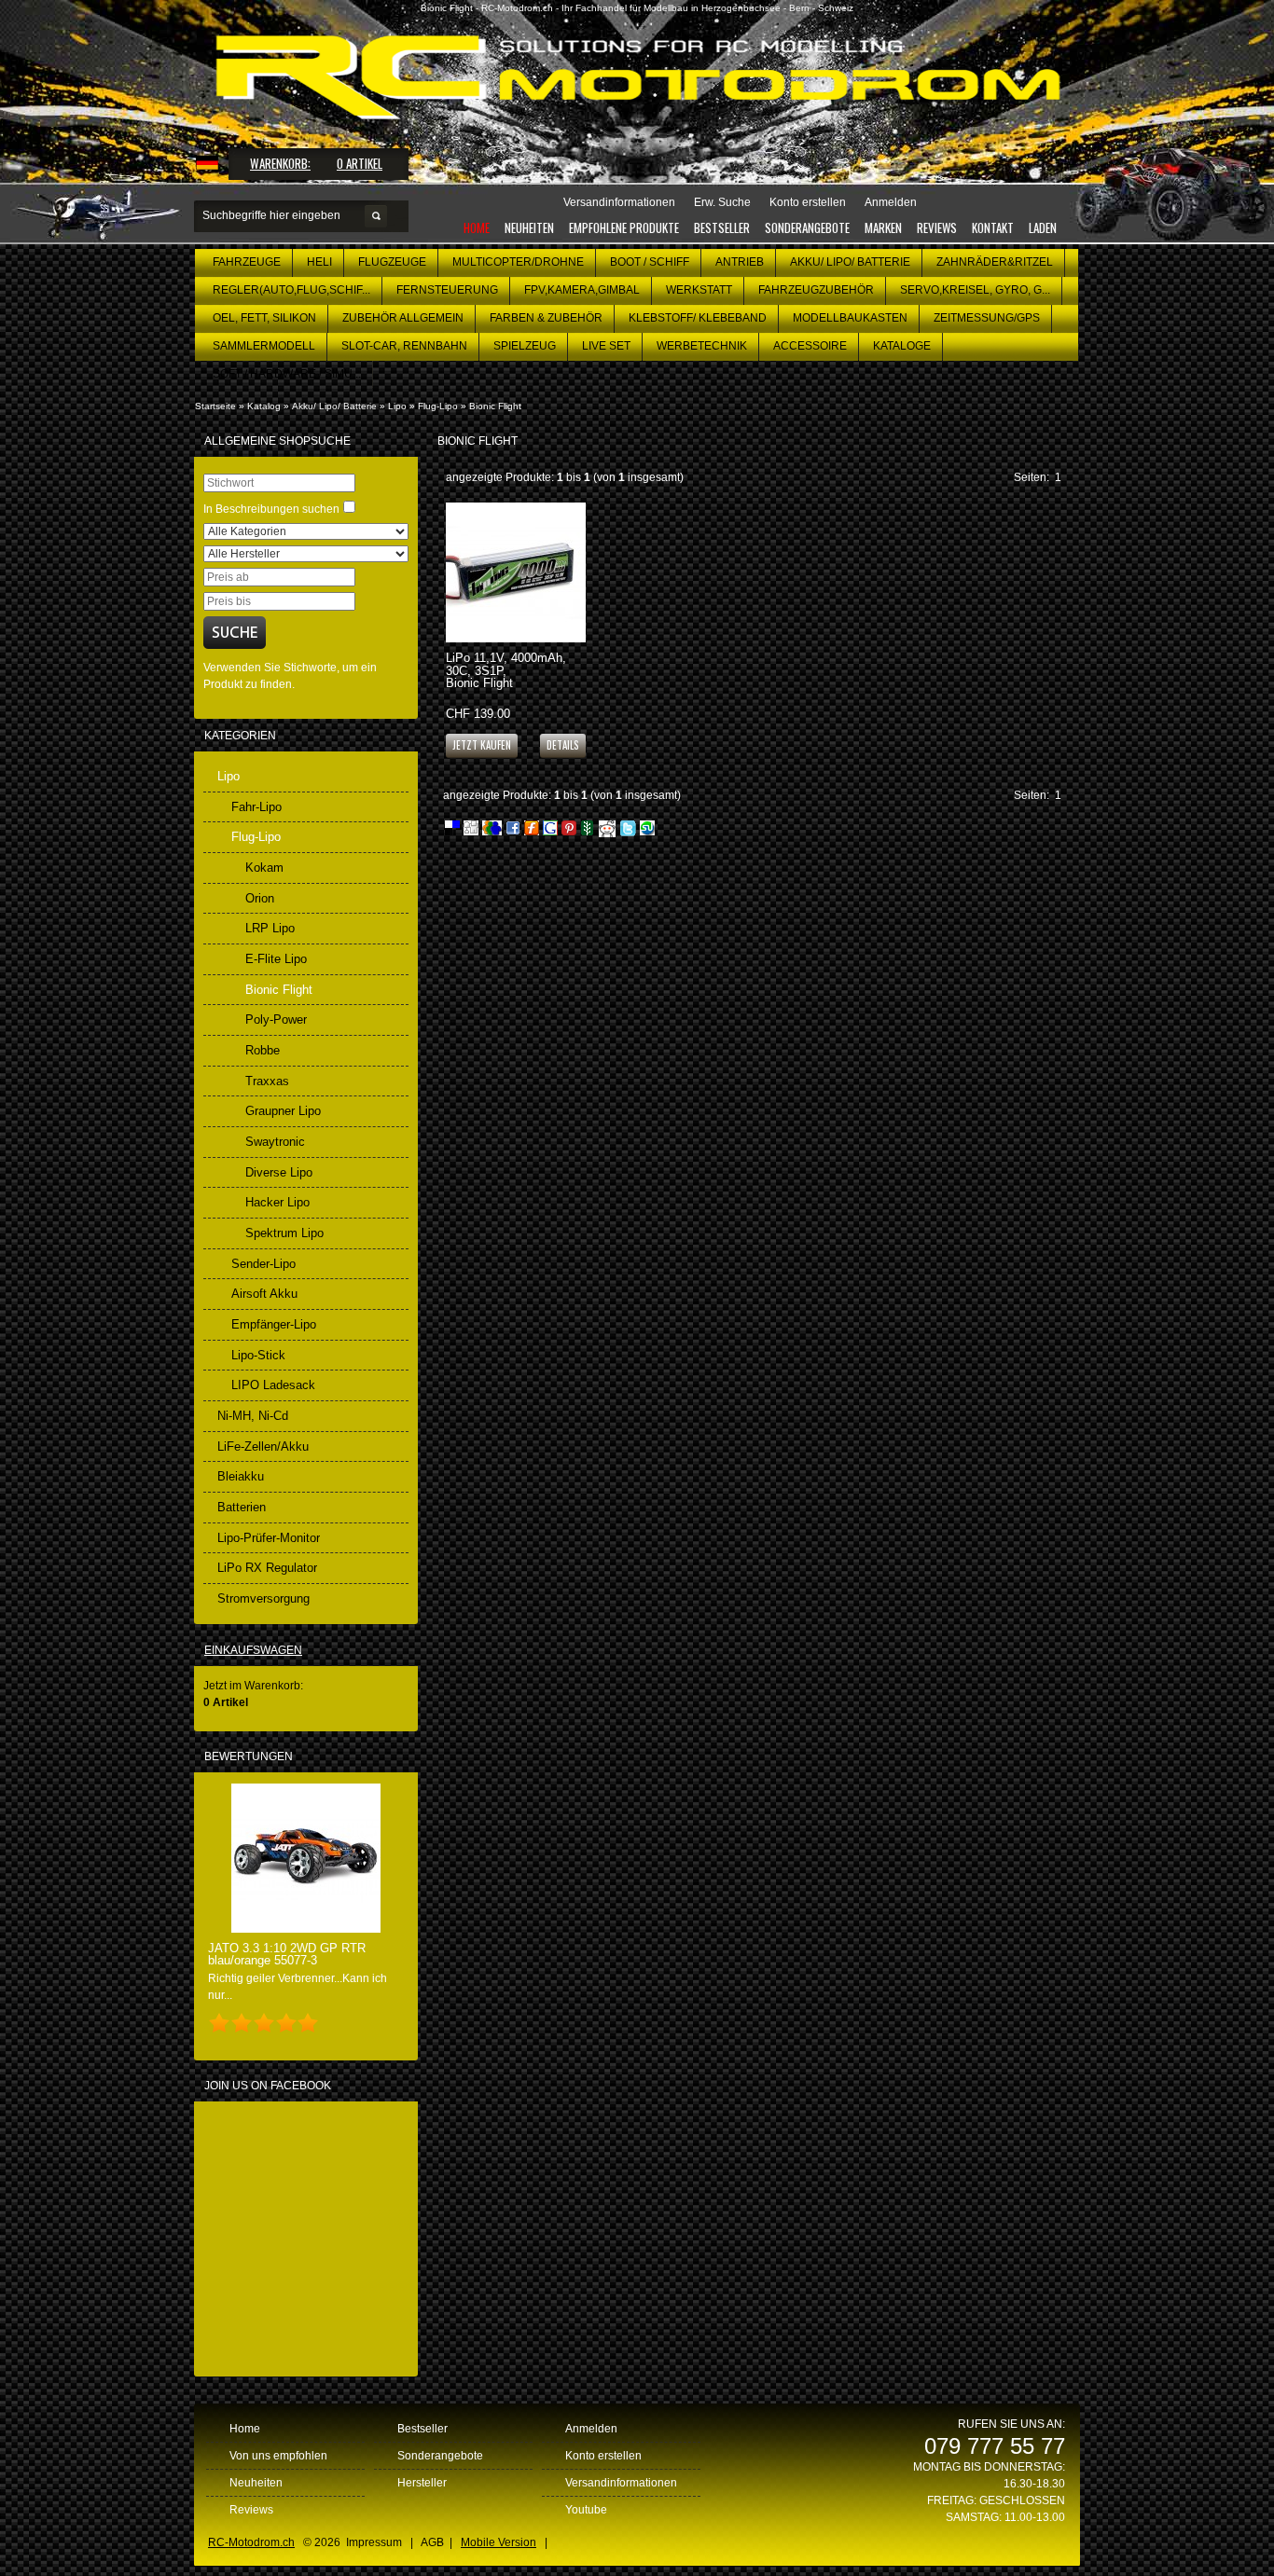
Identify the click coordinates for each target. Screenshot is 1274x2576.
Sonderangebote (807, 227)
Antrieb (740, 262)
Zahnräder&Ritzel (995, 262)
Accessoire (810, 346)
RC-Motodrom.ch (251, 2542)
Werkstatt (699, 290)
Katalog (264, 406)
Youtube (586, 2510)
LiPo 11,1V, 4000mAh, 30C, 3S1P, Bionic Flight (506, 670)
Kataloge (902, 346)
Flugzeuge (392, 262)
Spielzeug (525, 346)
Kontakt (993, 227)
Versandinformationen (621, 2483)
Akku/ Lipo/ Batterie (850, 262)
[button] (563, 744)
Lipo (397, 406)
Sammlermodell (264, 346)
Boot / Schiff (650, 262)
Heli (319, 262)
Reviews (937, 227)
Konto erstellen (603, 2456)
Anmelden (591, 2429)
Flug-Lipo (438, 406)
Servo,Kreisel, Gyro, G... (975, 290)
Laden (1043, 227)
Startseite (215, 406)
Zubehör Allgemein (403, 318)
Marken (883, 227)
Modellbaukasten (850, 318)
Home (477, 227)
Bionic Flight (495, 406)
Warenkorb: (280, 163)
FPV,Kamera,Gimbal (582, 290)
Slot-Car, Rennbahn (404, 346)
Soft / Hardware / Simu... (287, 374)
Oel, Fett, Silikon (264, 318)
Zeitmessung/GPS (987, 318)
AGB (432, 2542)
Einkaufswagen (253, 1650)
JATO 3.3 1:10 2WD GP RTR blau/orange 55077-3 (287, 1954)
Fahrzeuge (247, 262)
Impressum (374, 2542)
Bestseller (722, 227)
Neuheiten (529, 227)
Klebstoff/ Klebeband (698, 318)
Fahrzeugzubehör (816, 290)
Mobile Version (499, 2542)
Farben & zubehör (546, 318)
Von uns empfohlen (278, 2456)
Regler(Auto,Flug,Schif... (291, 290)
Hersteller (422, 2483)
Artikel (360, 163)
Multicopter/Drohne (518, 262)
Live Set (606, 346)
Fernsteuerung (447, 290)
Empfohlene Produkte (624, 227)
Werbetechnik (702, 346)
